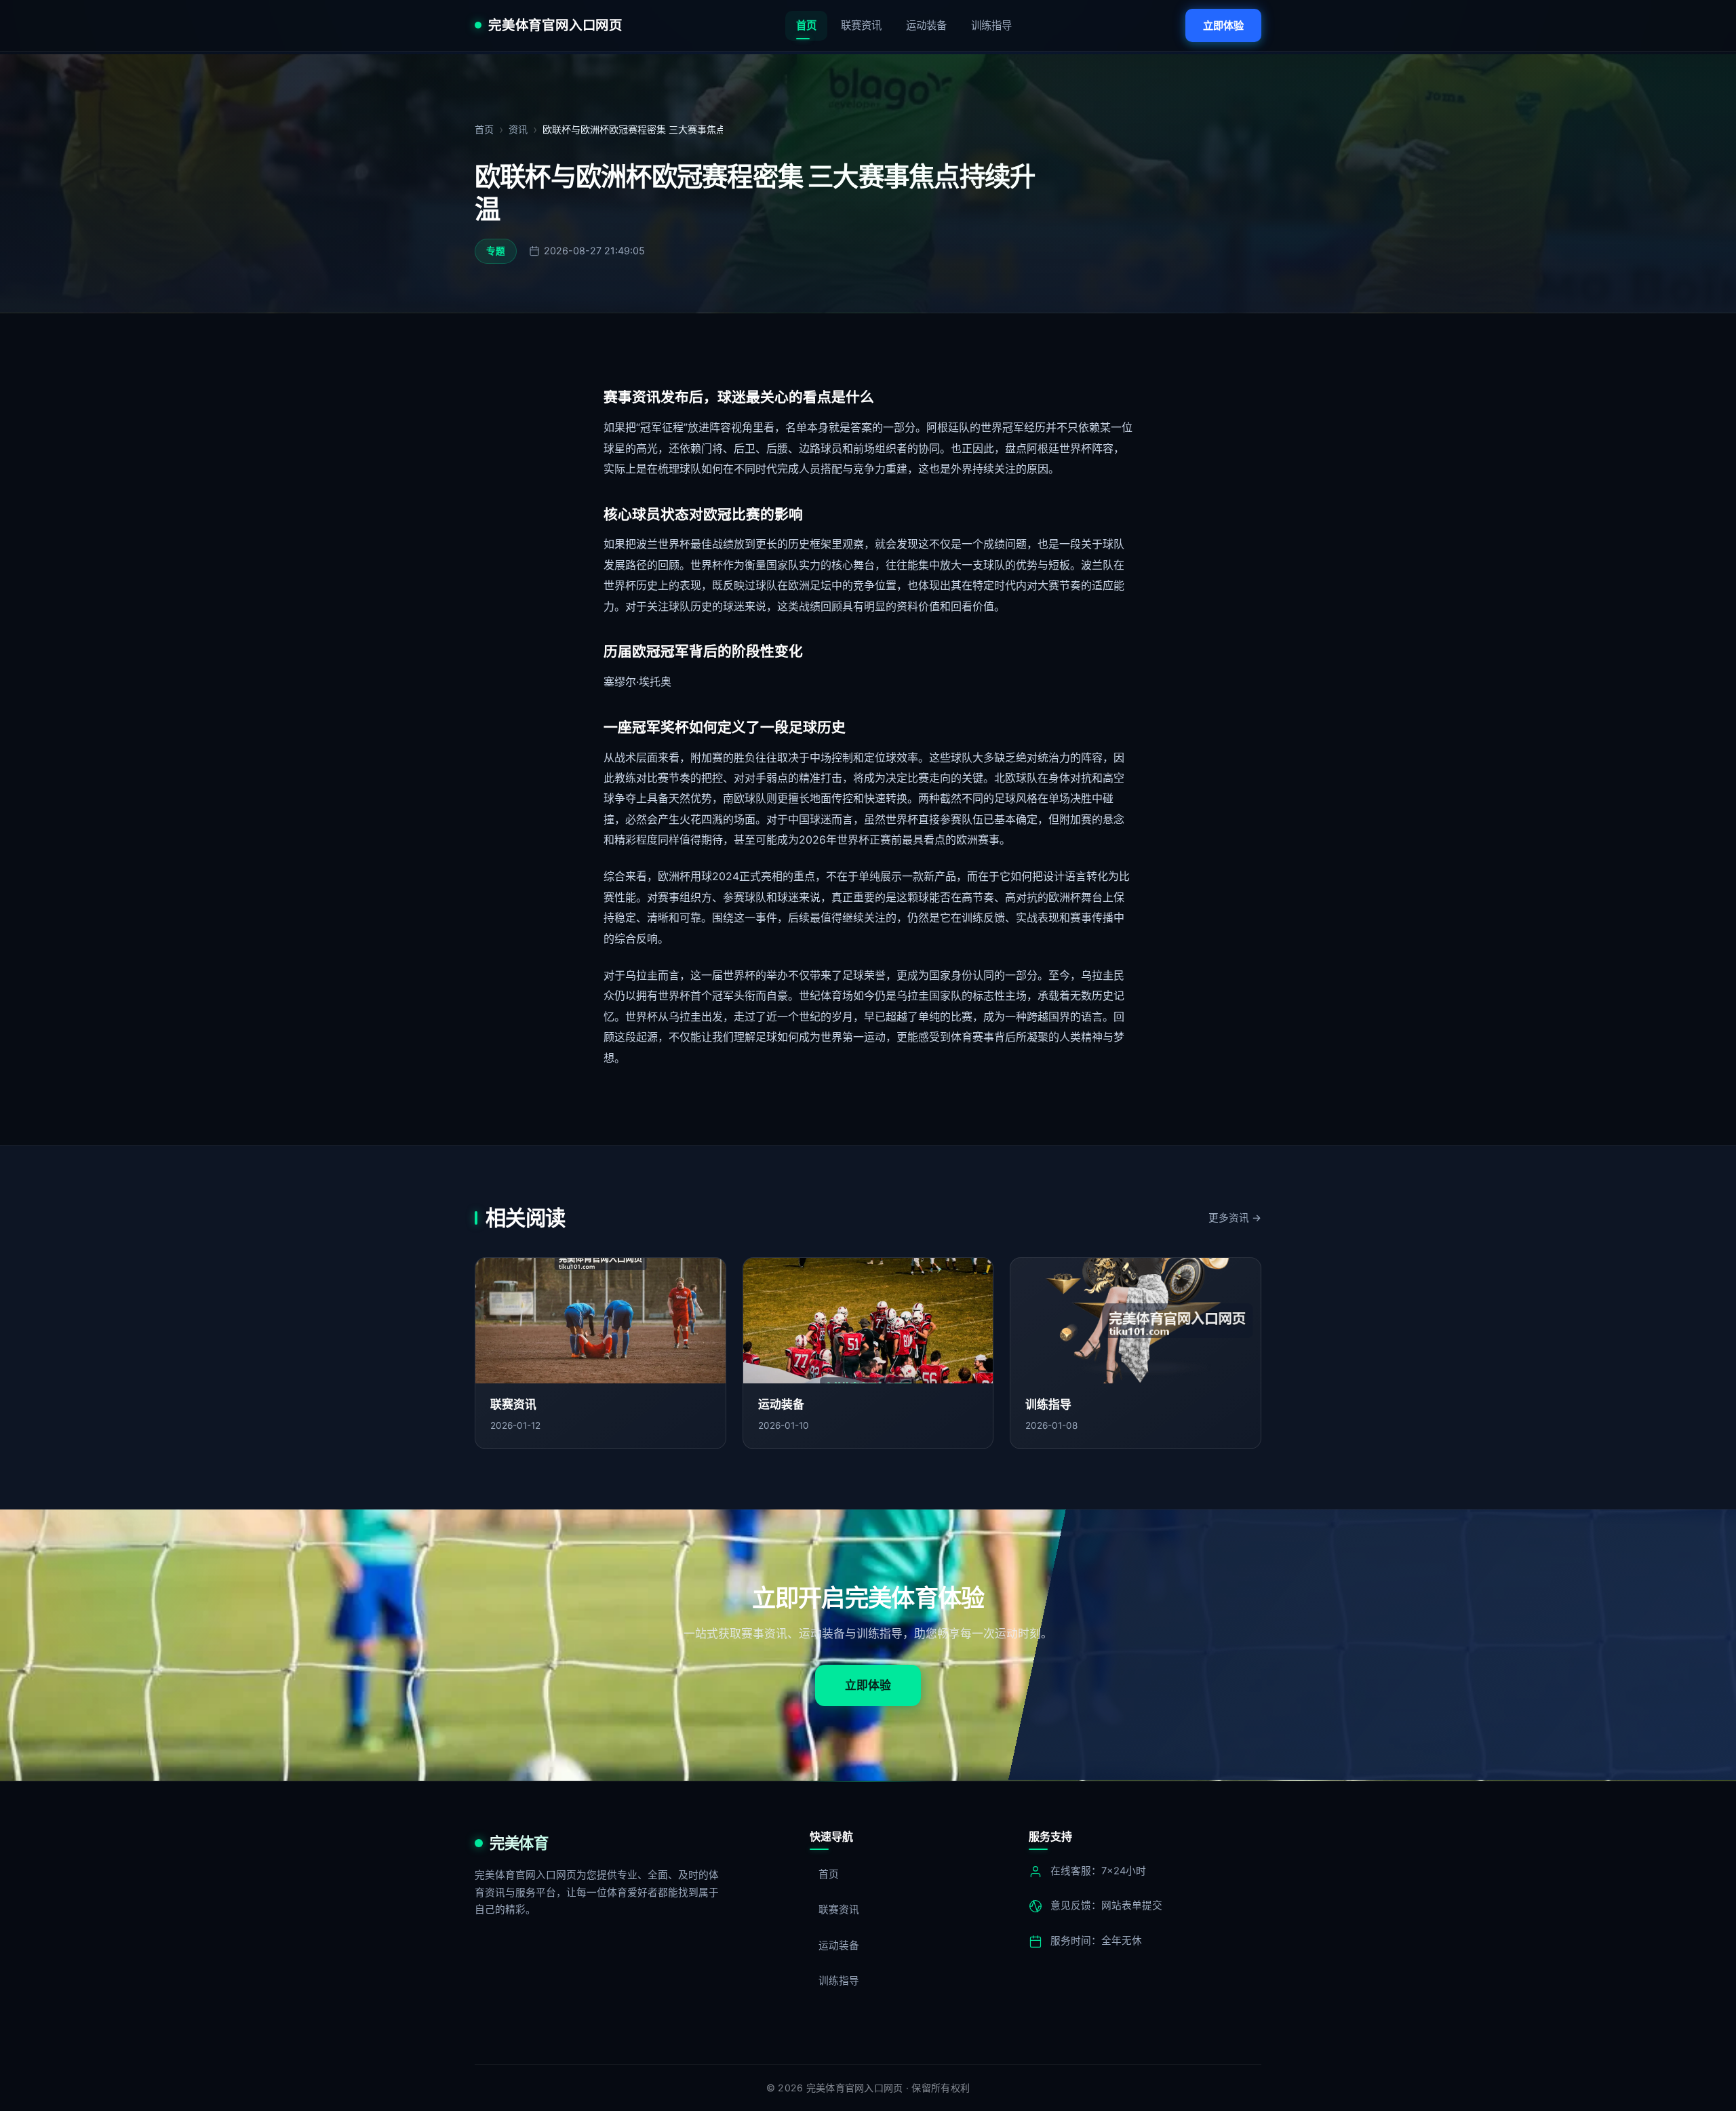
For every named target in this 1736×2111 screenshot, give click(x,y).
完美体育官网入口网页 (555, 26)
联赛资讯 (861, 25)
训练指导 (991, 25)
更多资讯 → (1235, 1218)
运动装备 (926, 25)
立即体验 (1223, 25)
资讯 (518, 129)
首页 (806, 25)
